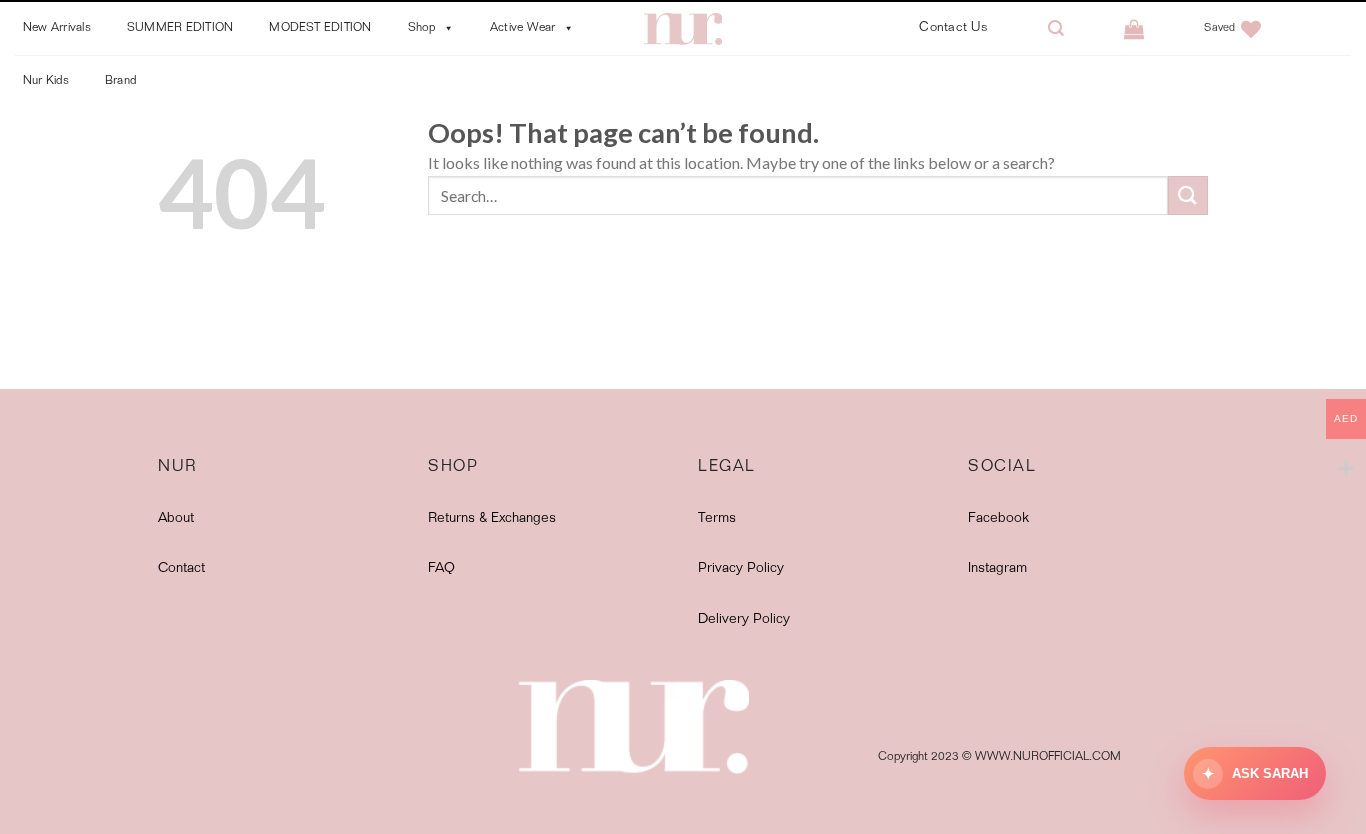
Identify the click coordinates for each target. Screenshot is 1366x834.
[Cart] (1134, 29)
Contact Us (953, 28)
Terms (717, 519)
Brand (120, 81)
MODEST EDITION (320, 28)
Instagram (997, 569)
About (176, 519)
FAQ (441, 569)
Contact (181, 569)
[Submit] (1188, 195)
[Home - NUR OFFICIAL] (683, 29)
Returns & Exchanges (492, 519)
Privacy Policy (741, 569)
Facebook (998, 519)
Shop (422, 28)
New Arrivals (57, 28)
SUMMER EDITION (180, 28)
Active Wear (523, 28)
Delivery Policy (744, 620)
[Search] (1056, 28)
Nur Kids (46, 81)
